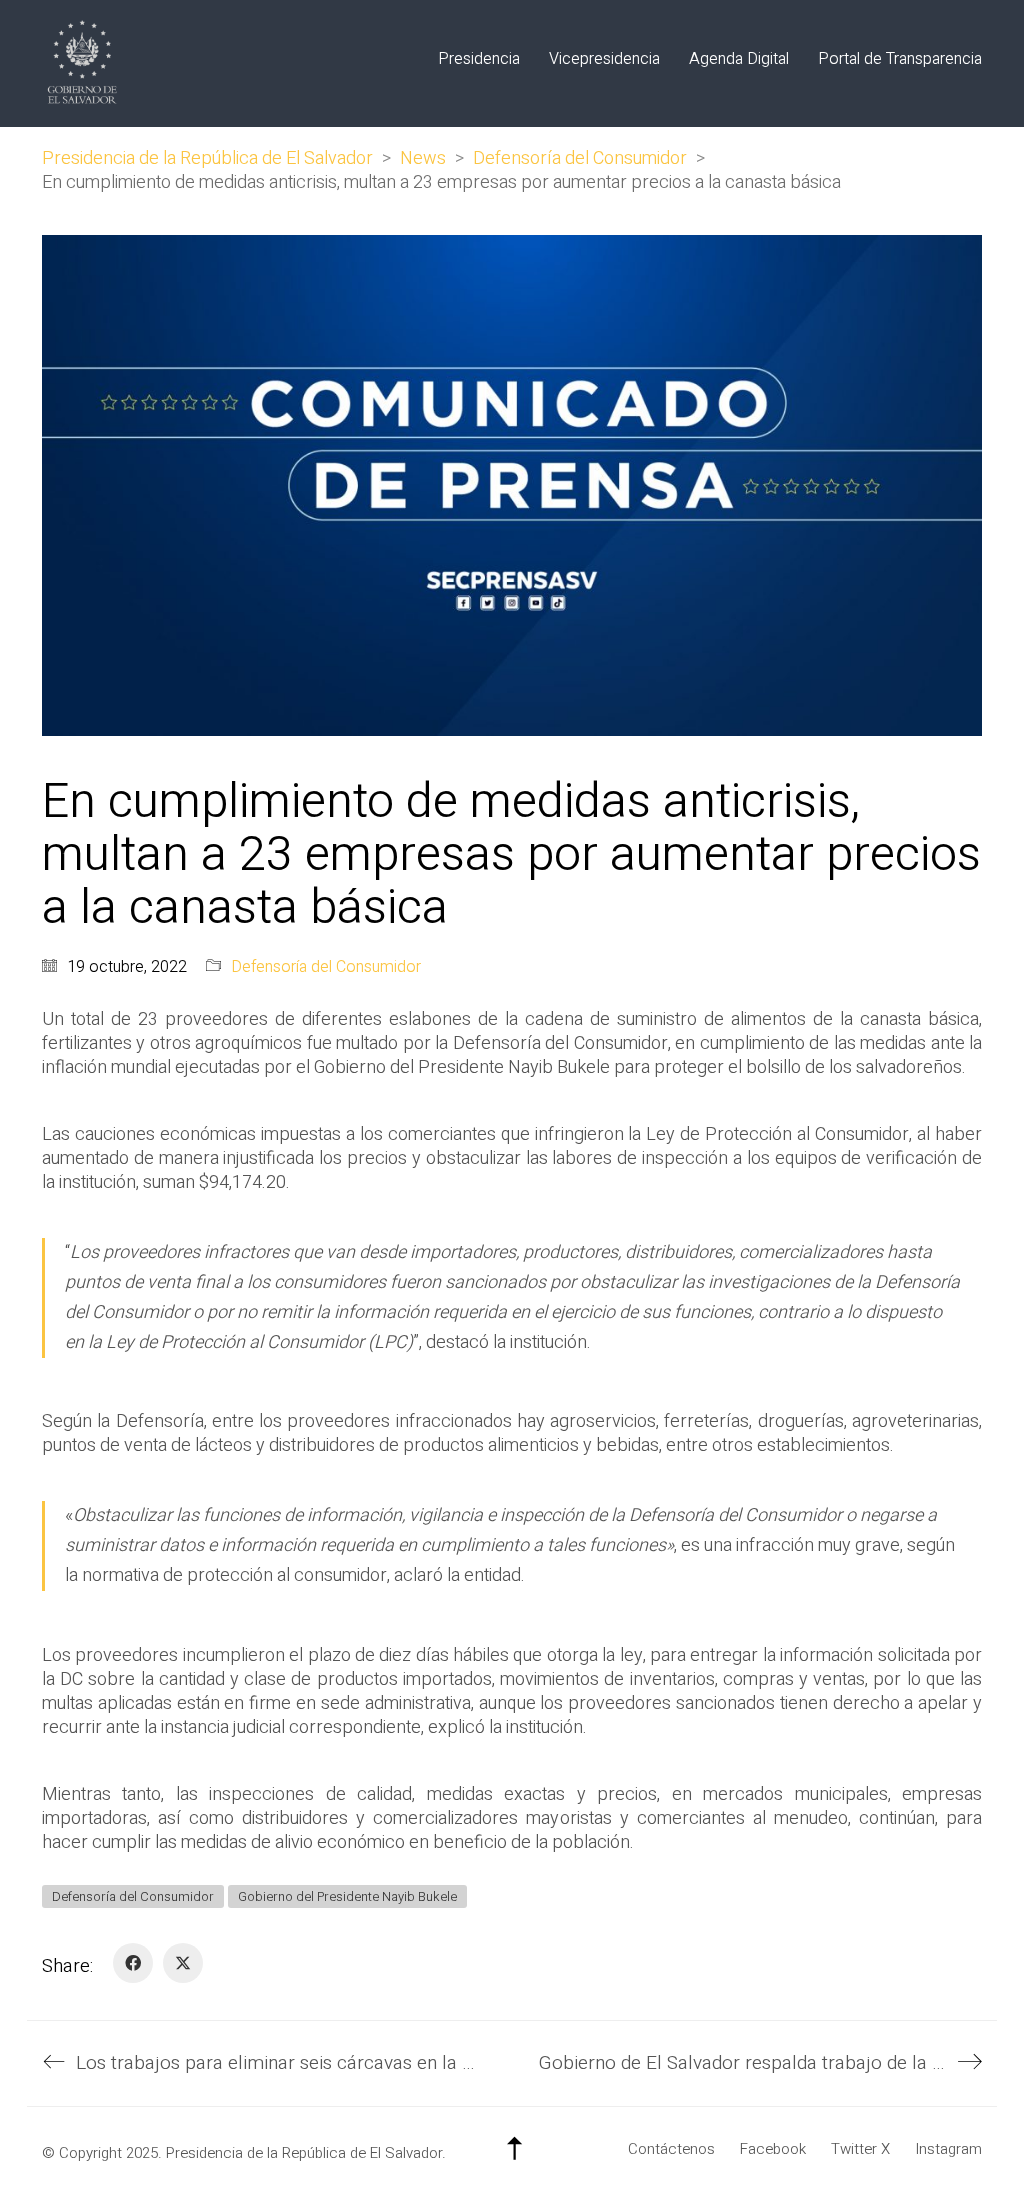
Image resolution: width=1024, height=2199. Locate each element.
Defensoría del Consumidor (326, 967)
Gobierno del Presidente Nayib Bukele (347, 1896)
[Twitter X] (183, 1963)
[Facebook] (133, 1963)
